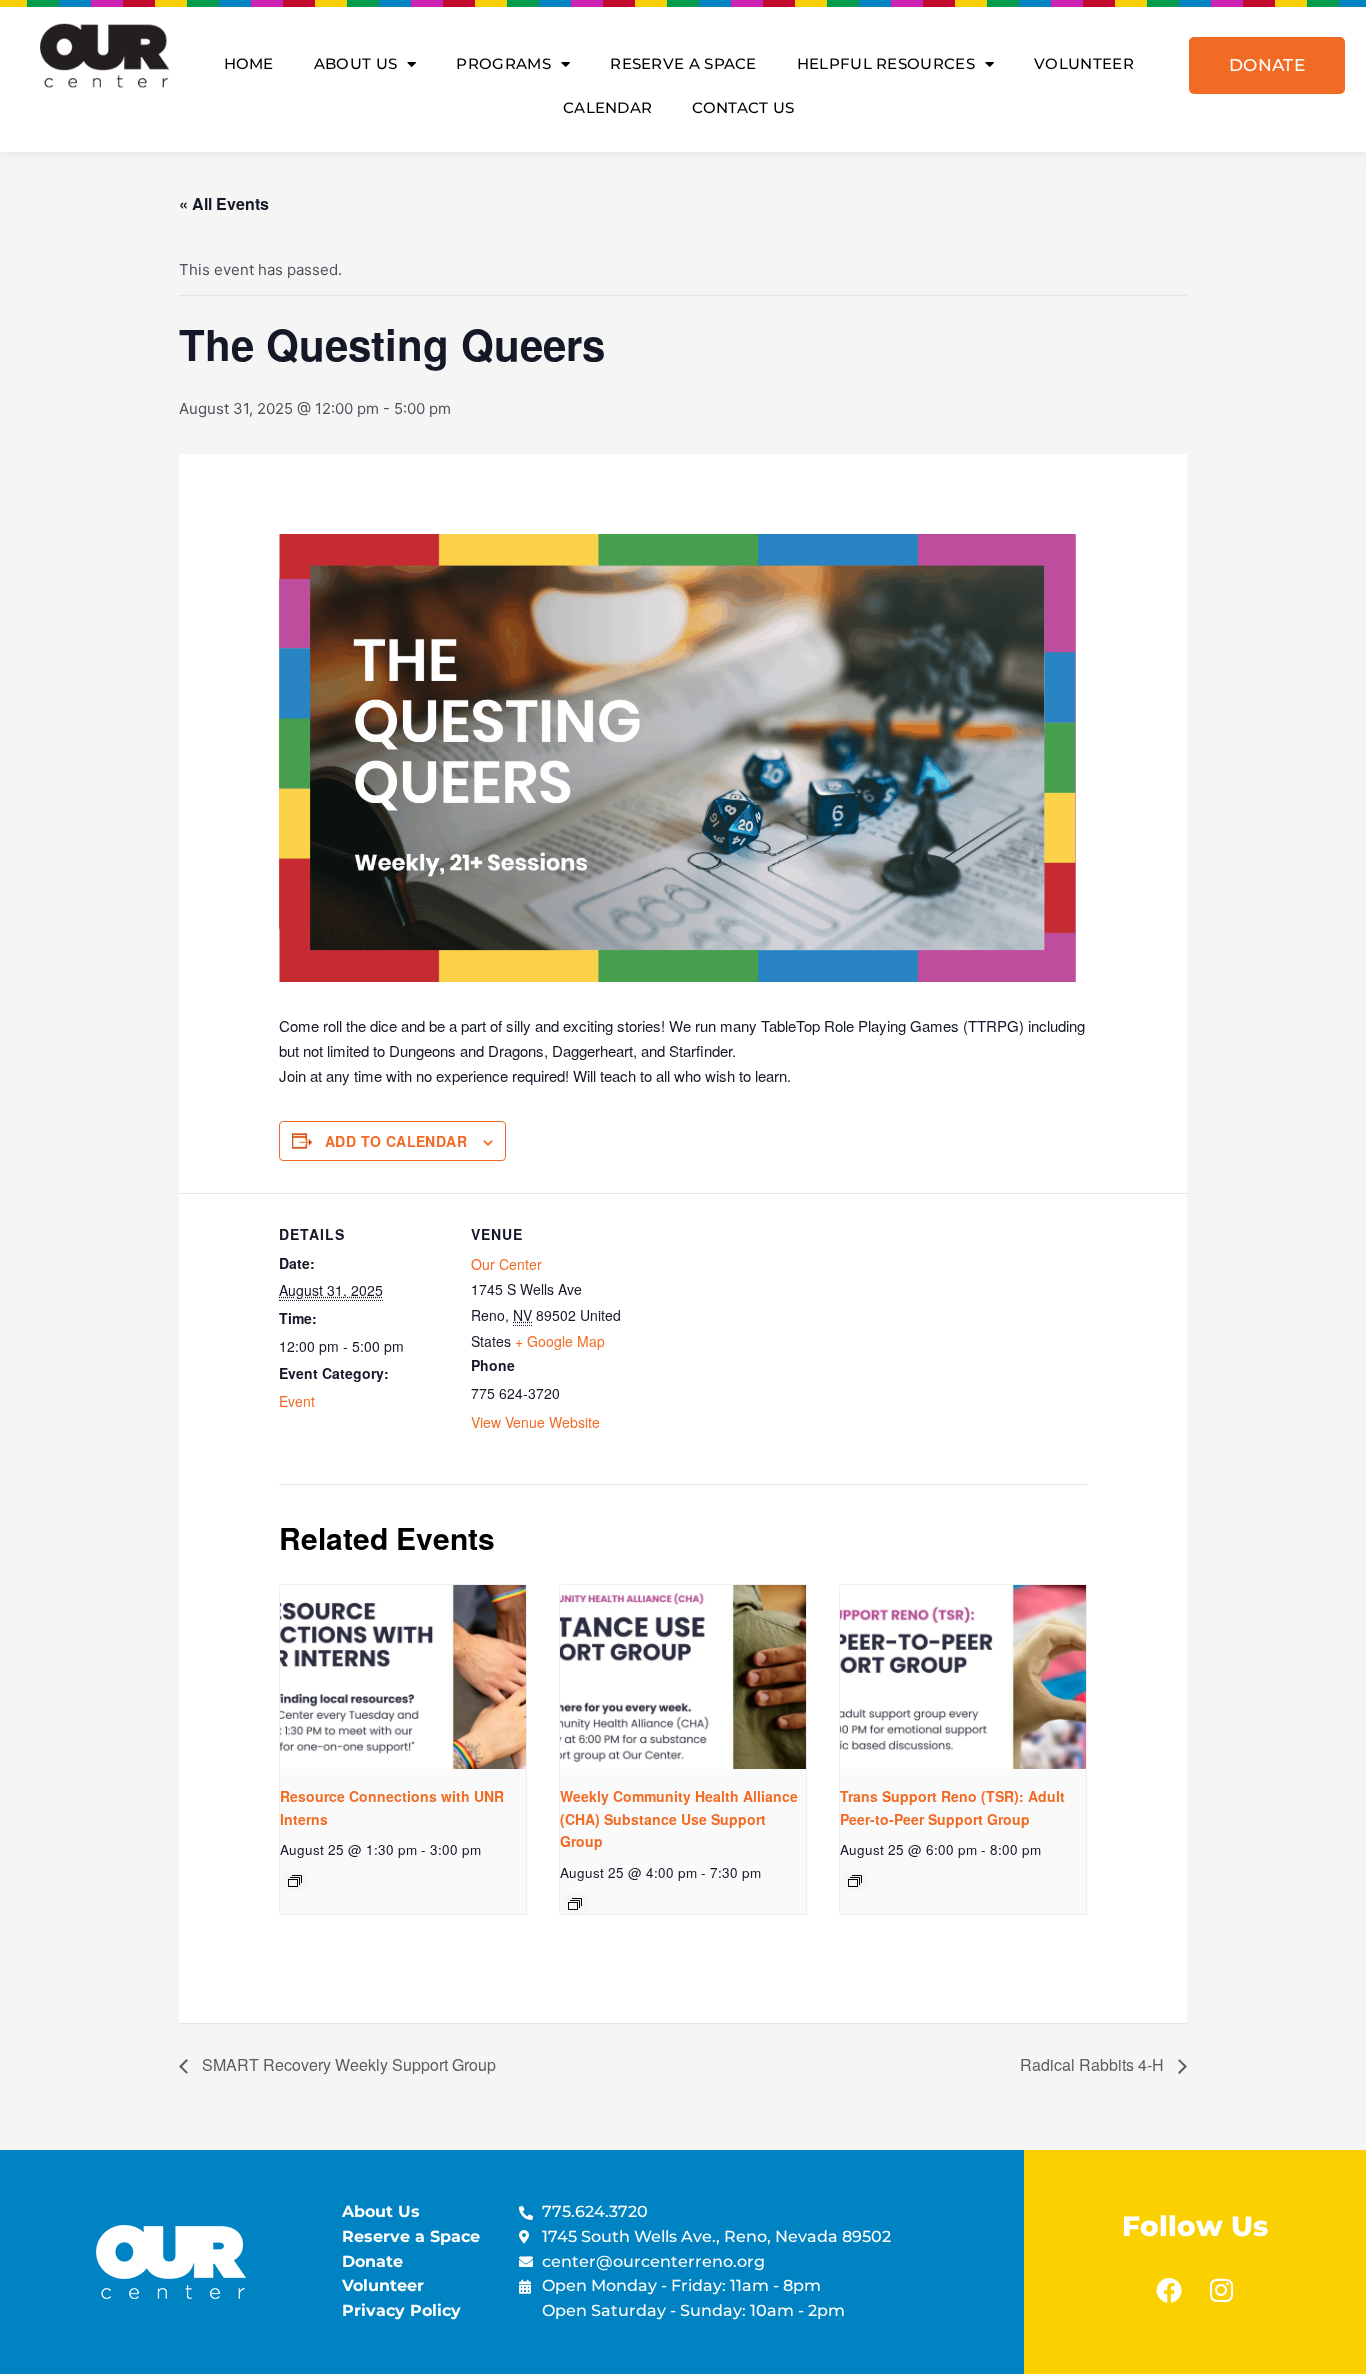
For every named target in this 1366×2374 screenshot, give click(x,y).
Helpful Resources (886, 63)
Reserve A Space (683, 63)
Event (297, 1401)
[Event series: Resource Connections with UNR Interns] (295, 1881)
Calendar (607, 107)
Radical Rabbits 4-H (1094, 2064)
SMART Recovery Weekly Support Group (347, 2064)
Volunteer (1084, 63)
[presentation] (403, 1677)
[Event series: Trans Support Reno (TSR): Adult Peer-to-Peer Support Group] (855, 1881)
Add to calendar (396, 1141)
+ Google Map (560, 1341)
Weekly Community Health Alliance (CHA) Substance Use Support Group (679, 1818)
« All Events (224, 203)
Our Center (506, 1264)
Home (249, 63)
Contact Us (743, 107)
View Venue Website (535, 1422)
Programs (503, 63)
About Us (355, 63)
